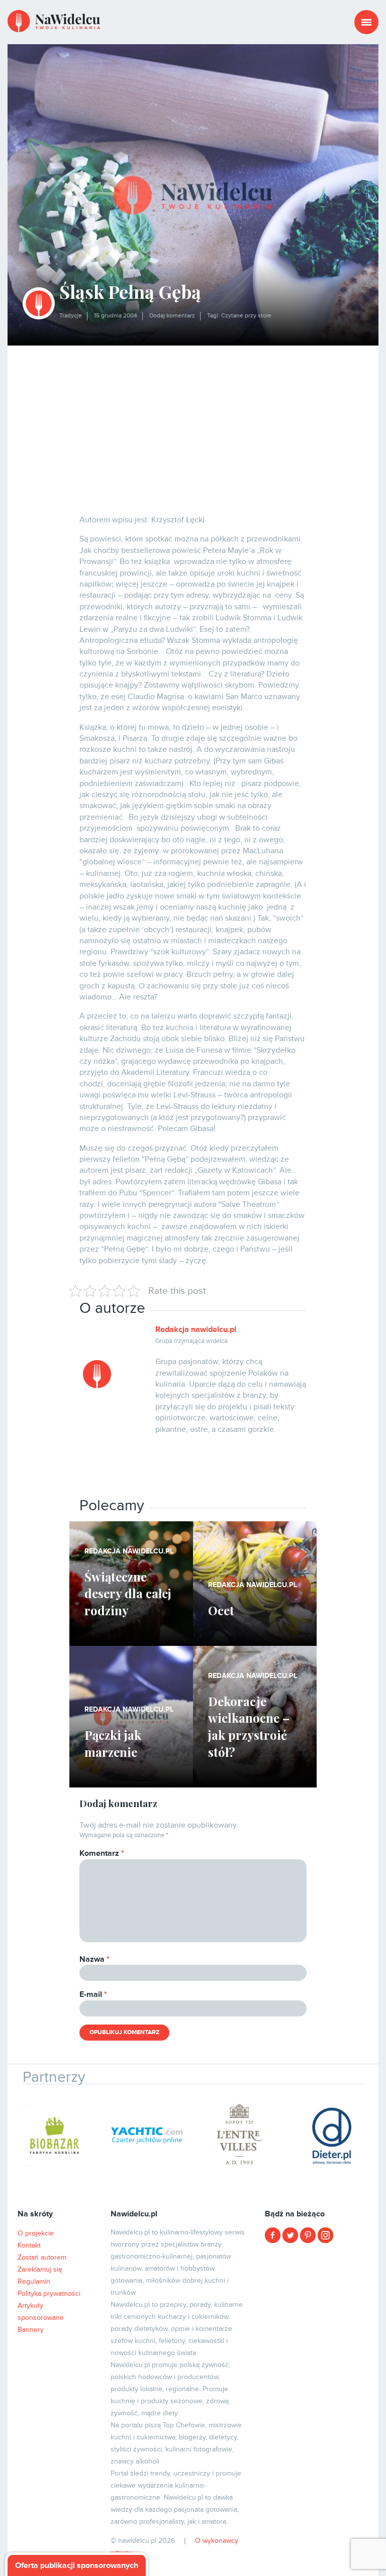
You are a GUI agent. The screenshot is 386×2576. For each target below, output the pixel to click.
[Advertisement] (193, 421)
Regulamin (34, 2281)
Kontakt (29, 2245)
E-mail (93, 1994)
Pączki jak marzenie (113, 1743)
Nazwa (94, 1959)
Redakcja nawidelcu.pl (196, 1329)
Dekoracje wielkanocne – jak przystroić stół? (249, 1726)
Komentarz (102, 1853)
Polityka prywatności (49, 2293)
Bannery (31, 2330)
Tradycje (71, 316)
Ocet (221, 1610)
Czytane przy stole (246, 316)
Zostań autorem (42, 2257)
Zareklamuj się (40, 2269)
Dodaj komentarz (172, 316)
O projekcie (36, 2233)
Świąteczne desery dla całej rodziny (128, 1593)
